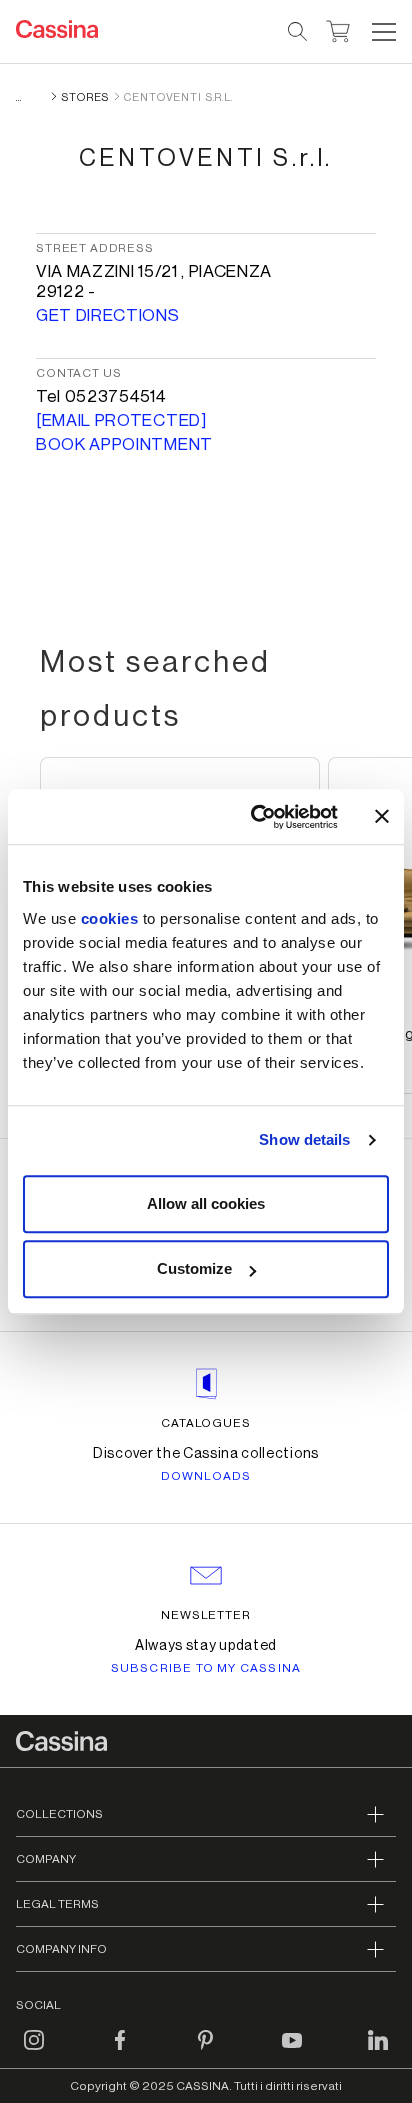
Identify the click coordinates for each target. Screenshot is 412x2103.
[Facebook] (120, 2052)
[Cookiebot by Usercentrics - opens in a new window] (255, 817)
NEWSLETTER (206, 1615)
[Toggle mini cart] (338, 29)
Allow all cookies (206, 1203)
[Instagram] (34, 2052)
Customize (194, 1268)
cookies (110, 918)
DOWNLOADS (206, 1476)
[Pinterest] (206, 2052)
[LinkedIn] (378, 2052)
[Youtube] (292, 2052)
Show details (304, 1139)
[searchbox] (298, 32)
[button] (381, 32)
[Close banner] (382, 817)
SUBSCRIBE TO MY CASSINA (206, 1668)
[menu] (384, 32)
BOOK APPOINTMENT (124, 444)
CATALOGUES (206, 1423)
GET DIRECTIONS (108, 315)
